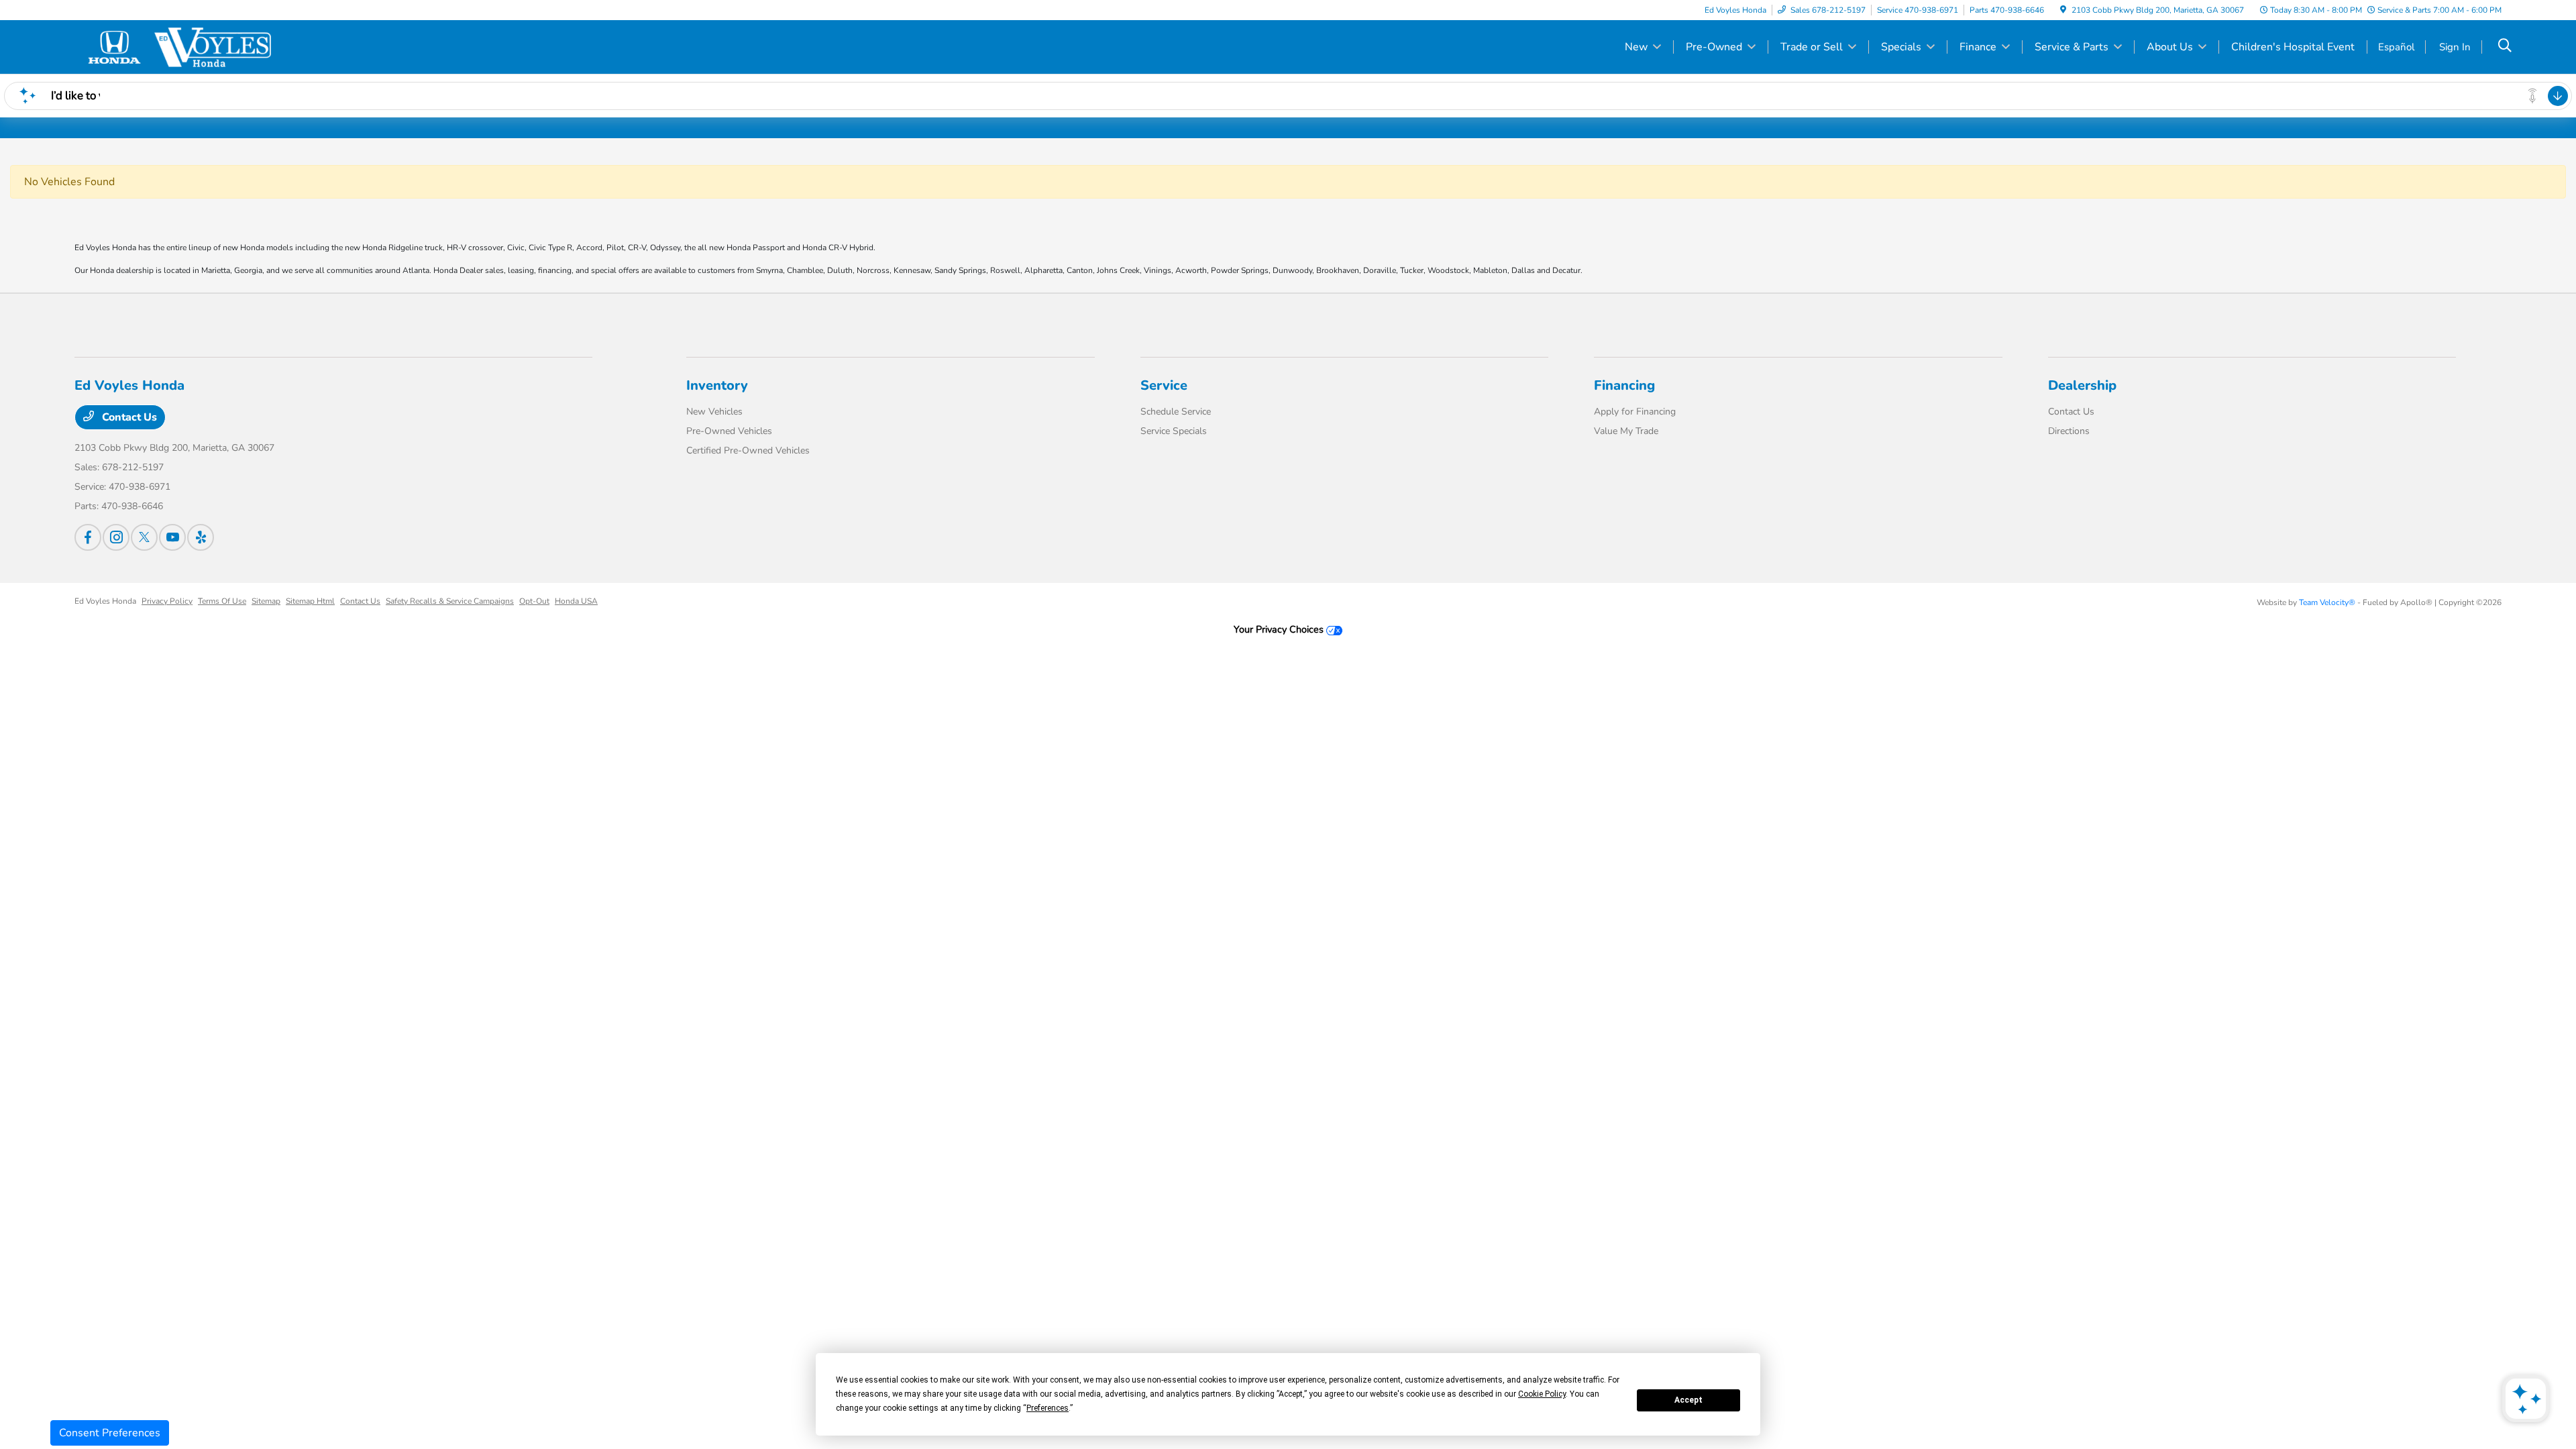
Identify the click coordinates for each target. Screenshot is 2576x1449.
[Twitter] (144, 537)
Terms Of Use (222, 601)
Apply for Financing (1635, 412)
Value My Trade (1626, 431)
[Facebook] (88, 537)
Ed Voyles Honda (105, 601)
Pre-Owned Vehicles (729, 431)
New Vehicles (714, 412)
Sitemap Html (310, 601)
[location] (2063, 10)
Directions (2069, 431)
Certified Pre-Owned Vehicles (748, 450)
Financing (1624, 385)
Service (1164, 385)
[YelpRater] (201, 537)
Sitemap (266, 601)
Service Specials (1174, 431)
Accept (1688, 1400)
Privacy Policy (167, 601)
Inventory (717, 385)
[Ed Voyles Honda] (190, 46)
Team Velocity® (2327, 602)
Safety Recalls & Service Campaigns (450, 601)
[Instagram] (116, 537)
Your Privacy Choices (1280, 629)
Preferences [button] (1048, 1408)
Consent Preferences (110, 1433)
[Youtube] (172, 537)
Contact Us (128, 417)
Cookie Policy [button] (1542, 1394)
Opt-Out (534, 601)
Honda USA (576, 601)
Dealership (2082, 385)
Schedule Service (1176, 412)
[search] (2505, 47)
